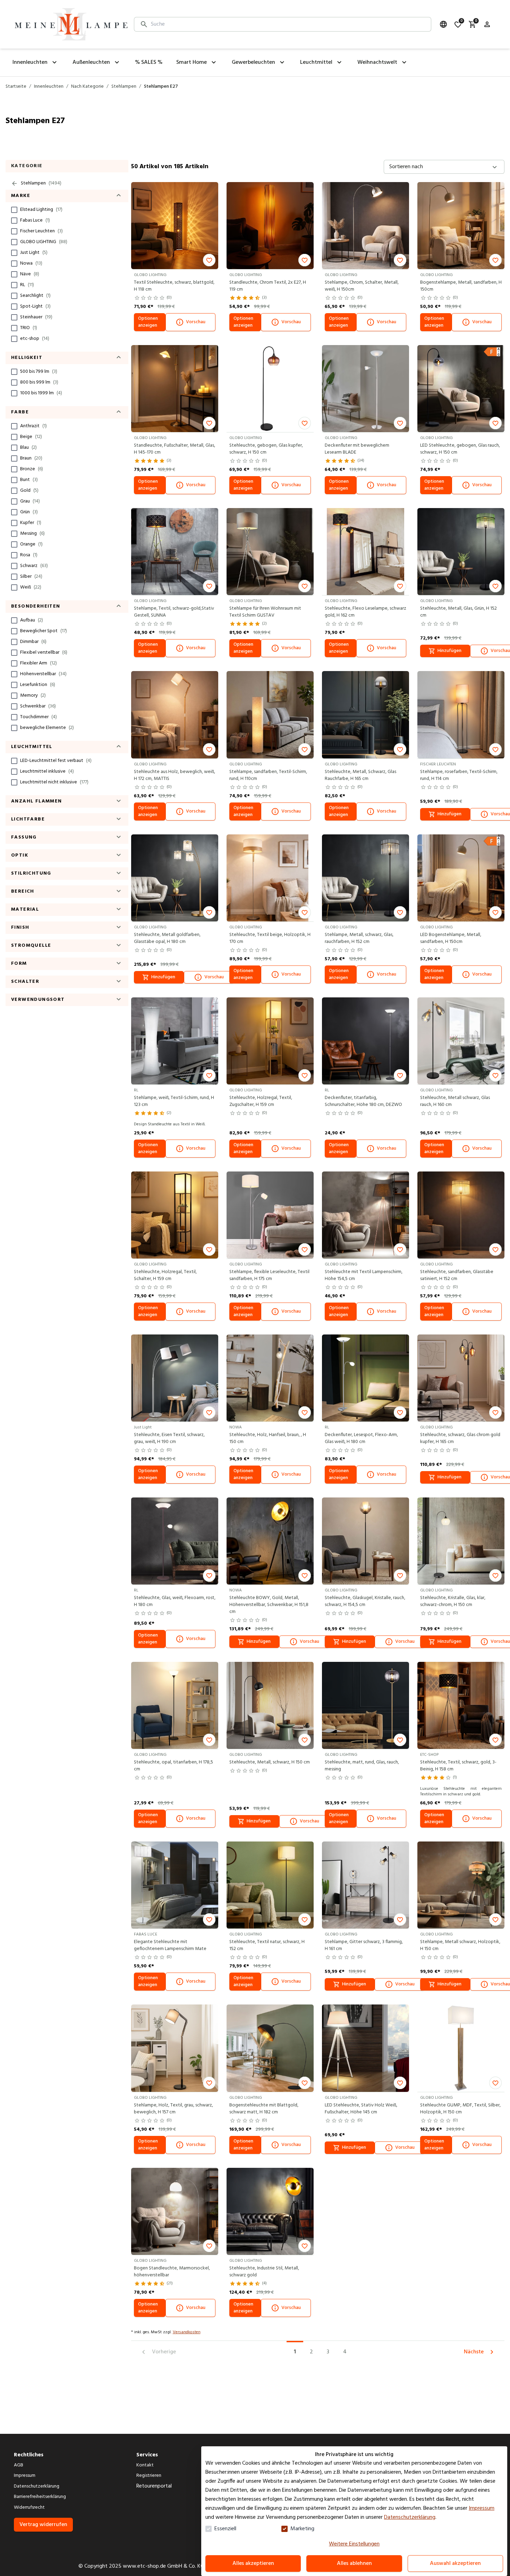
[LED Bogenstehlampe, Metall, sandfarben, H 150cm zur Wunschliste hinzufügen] (495, 912)
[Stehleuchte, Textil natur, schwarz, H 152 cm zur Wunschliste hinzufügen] (305, 1920)
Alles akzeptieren (253, 2564)
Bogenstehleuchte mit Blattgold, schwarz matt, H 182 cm (264, 2109)
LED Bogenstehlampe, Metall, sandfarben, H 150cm (451, 938)
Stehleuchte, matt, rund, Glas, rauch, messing (362, 1766)
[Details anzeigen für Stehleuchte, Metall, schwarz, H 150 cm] (270, 1705)
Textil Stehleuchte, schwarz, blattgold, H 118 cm (174, 286)
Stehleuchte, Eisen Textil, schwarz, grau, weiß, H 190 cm (169, 1439)
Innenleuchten (49, 87)
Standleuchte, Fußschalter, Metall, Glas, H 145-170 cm (175, 449)
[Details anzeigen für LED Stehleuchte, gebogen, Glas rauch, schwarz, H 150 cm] (461, 389)
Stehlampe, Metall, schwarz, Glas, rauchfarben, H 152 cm (359, 938)
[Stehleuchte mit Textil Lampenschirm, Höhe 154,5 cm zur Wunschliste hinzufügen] (400, 1250)
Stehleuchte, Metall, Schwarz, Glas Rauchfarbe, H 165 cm (360, 775)
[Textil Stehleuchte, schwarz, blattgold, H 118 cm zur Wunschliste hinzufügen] (209, 260)
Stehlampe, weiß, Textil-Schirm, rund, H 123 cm (174, 1101)
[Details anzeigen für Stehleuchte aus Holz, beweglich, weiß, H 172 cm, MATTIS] (175, 715)
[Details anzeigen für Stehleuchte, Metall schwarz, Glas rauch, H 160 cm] (461, 1041)
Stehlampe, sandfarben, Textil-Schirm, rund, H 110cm (268, 775)
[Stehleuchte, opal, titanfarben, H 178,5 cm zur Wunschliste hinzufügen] (209, 1740)
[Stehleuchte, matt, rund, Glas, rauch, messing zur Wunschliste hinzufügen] (400, 1740)
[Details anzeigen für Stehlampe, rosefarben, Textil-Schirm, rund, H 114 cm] (461, 715)
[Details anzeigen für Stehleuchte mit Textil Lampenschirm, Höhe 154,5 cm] (365, 1215)
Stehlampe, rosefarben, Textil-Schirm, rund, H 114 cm (459, 775)
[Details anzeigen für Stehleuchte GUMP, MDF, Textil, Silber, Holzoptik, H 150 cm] (461, 2048)
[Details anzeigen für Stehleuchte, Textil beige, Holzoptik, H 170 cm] (270, 878)
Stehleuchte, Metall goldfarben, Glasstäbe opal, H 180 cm (167, 938)
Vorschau (196, 322)
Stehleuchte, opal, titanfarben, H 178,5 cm (173, 1766)
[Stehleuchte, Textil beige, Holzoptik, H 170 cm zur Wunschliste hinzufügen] (305, 912)
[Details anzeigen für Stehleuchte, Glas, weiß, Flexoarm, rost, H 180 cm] (175, 1541)
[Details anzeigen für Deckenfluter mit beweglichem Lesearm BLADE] (365, 389)
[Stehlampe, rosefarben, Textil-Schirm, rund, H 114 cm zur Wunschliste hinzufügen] (495, 749)
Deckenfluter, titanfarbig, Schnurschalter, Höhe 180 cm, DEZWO (363, 1101)
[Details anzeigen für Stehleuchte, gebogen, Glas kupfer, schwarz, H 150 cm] (270, 389)
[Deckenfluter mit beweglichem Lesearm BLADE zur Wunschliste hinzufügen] (400, 423)
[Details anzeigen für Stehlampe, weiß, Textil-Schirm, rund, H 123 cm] (175, 1041)
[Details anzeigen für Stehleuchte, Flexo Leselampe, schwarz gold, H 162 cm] (365, 552)
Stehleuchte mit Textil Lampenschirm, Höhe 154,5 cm (364, 1276)
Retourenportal (154, 2486)
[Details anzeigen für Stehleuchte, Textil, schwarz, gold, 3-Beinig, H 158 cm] (461, 1705)
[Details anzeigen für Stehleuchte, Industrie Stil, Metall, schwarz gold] (270, 2211)
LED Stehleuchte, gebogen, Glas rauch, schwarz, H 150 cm (460, 449)
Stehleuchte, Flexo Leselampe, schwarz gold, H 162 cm (365, 612)
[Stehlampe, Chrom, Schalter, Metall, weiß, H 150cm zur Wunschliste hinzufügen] (400, 260)
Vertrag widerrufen (43, 2525)
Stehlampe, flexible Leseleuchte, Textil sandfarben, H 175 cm (269, 1276)
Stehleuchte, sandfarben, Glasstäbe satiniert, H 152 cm (457, 1276)
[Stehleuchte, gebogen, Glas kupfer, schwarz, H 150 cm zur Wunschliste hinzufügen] (305, 423)
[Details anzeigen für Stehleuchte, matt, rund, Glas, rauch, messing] (365, 1705)
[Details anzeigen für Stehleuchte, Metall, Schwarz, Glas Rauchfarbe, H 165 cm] (365, 715)
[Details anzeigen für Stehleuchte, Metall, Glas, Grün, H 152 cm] (461, 552)
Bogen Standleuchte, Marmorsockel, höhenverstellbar (172, 2272)
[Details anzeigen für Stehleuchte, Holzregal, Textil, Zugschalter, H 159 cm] (270, 1041)
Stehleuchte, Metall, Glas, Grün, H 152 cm (458, 612)
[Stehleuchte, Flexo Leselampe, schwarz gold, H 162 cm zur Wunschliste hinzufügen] (400, 586)
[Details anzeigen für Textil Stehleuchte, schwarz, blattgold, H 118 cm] (175, 226)
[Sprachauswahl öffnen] (443, 24)
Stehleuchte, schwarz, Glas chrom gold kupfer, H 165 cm (460, 1439)
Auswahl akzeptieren (455, 2564)
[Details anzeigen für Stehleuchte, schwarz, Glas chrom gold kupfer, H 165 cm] (461, 1378)
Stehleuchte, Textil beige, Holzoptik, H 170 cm (270, 938)
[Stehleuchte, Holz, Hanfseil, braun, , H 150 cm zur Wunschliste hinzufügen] (305, 1412)
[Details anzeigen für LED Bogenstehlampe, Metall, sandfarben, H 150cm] (461, 878)
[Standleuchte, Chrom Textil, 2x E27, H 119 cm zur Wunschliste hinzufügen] (305, 260)
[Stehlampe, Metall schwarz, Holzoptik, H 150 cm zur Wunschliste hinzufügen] (495, 1920)
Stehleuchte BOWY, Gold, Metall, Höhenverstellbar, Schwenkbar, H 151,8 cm (269, 1605)
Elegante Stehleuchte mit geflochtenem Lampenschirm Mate (170, 1946)
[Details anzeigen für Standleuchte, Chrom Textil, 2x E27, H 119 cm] (270, 226)
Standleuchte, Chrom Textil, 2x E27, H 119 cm (268, 286)
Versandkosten (187, 2332)
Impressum (482, 2508)
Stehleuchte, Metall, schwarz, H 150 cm (270, 1762)
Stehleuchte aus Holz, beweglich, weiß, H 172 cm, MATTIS (175, 775)
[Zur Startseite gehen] (71, 24)
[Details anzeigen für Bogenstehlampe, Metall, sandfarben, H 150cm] (461, 226)
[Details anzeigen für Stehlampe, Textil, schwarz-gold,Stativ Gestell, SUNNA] (175, 552)
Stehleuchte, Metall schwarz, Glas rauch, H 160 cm (455, 1101)
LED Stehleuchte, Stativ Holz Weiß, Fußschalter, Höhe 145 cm (361, 2109)
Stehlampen (124, 87)
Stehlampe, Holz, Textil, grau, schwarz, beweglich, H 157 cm (173, 2109)
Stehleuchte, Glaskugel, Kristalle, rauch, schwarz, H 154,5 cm (365, 1602)
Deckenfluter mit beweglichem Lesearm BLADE (357, 449)
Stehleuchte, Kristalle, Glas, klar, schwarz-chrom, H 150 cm (453, 1602)
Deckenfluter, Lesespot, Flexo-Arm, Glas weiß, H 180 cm (361, 1439)
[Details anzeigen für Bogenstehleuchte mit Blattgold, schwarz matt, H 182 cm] (270, 2048)
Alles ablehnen (354, 2564)
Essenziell (225, 2529)
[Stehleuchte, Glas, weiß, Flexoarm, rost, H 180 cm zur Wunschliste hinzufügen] (209, 1575)
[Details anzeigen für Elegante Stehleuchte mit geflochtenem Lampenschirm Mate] (175, 1885)
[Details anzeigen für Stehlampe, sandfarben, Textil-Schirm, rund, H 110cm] (270, 715)
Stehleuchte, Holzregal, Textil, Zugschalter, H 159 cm (261, 1101)
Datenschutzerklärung (410, 2517)
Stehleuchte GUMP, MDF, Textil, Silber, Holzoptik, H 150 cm (460, 2109)
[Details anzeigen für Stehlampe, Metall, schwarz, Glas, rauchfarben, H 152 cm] (365, 878)
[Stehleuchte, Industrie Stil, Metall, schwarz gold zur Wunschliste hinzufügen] (305, 2246)
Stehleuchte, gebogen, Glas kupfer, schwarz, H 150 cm (266, 449)
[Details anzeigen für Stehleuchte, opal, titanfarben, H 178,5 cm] (175, 1705)
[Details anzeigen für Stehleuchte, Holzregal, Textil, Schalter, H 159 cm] (175, 1215)
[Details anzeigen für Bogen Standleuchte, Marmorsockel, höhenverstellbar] (175, 2211)
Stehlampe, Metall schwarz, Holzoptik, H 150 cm (460, 1946)
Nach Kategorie (87, 87)
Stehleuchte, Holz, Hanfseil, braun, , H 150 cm (268, 1439)
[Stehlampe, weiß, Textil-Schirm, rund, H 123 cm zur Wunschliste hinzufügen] (209, 1075)
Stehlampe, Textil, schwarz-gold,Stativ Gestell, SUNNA (174, 612)
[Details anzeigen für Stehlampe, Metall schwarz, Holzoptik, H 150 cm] (461, 1885)
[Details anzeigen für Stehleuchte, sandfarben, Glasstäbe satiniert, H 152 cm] (461, 1215)
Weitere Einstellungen (354, 2544)
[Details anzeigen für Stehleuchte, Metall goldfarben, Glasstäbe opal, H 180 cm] (175, 878)
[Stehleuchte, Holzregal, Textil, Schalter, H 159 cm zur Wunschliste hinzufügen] (209, 1250)
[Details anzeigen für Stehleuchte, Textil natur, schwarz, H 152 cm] (270, 1885)
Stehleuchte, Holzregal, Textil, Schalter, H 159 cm (165, 1276)
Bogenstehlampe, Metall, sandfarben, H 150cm (461, 286)
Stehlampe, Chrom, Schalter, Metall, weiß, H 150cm (362, 286)
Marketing (302, 2529)
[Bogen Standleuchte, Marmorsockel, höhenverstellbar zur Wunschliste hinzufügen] (209, 2246)
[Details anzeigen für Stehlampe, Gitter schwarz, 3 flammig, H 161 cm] (365, 1885)
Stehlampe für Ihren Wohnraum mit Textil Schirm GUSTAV (265, 612)
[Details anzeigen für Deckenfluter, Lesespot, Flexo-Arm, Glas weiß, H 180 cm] (365, 1378)
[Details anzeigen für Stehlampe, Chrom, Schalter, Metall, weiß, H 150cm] (365, 226)
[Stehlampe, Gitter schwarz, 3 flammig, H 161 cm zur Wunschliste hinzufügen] (400, 1920)
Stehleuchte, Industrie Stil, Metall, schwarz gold (264, 2272)
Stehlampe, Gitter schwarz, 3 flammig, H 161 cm (364, 1946)
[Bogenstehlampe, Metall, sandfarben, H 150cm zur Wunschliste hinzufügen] (495, 260)
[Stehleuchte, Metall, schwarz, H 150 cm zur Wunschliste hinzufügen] (305, 1740)
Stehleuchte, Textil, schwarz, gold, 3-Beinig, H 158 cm (458, 1766)
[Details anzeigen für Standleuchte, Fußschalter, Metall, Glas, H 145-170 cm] (175, 389)
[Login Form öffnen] (487, 24)
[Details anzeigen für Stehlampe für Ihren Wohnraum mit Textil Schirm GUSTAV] (270, 552)
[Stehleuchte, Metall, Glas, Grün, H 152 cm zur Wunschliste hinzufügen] (495, 586)
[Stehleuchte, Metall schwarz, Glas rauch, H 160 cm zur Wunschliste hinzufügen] (495, 1075)
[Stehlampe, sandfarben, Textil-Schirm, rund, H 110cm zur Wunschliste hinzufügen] (305, 749)
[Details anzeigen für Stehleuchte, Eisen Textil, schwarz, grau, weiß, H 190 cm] (175, 1378)
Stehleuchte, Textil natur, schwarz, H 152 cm (267, 1946)
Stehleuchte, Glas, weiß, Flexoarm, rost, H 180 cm (175, 1602)
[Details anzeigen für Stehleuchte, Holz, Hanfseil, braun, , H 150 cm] (270, 1378)
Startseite (16, 87)
